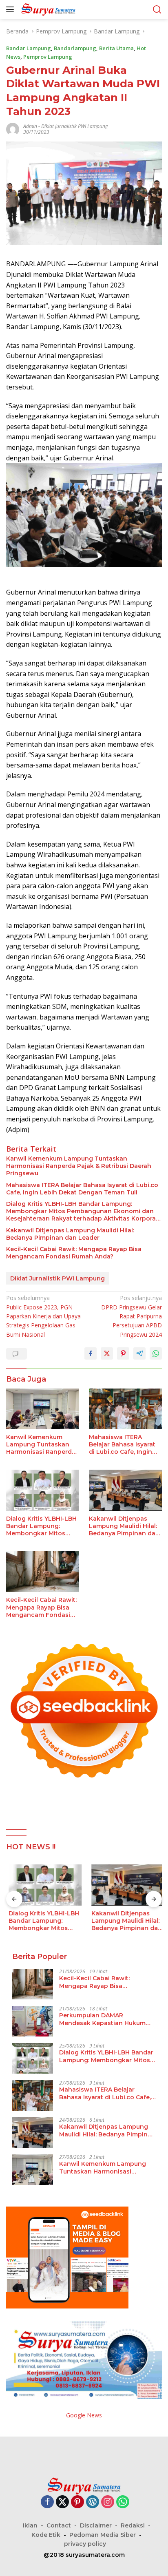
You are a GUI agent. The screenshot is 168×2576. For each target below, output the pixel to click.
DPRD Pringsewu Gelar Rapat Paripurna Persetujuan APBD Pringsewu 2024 (132, 1316)
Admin (30, 126)
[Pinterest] (77, 2502)
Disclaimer (96, 2525)
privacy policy (85, 2544)
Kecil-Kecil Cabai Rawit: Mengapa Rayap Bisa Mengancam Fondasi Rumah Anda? (74, 1253)
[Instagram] (108, 2502)
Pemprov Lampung (48, 57)
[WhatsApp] (123, 2502)
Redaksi (133, 2525)
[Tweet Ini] (107, 1353)
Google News (84, 2415)
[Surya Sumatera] (47, 9)
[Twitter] (62, 2502)
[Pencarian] (157, 10)
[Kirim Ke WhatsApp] (156, 1353)
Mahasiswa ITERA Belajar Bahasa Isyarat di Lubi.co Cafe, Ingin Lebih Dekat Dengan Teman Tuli (82, 1189)
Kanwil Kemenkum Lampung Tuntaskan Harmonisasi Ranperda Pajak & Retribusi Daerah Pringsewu (79, 1166)
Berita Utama (116, 48)
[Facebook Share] (91, 1353)
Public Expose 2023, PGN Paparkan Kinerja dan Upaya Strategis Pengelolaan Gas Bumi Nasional (43, 1316)
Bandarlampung (75, 48)
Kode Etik (46, 2535)
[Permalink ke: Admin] (13, 129)
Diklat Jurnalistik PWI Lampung (74, 126)
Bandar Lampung (29, 48)
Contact (59, 2525)
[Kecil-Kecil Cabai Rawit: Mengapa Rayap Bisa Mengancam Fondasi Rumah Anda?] (43, 1572)
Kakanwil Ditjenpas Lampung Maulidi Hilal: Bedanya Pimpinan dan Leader (70, 1234)
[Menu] (12, 9)
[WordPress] (93, 2502)
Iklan (30, 2525)
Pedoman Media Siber (103, 2535)
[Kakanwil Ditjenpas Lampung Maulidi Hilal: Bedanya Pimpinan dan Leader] (125, 1490)
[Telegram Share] (139, 1353)
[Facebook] (47, 2502)
